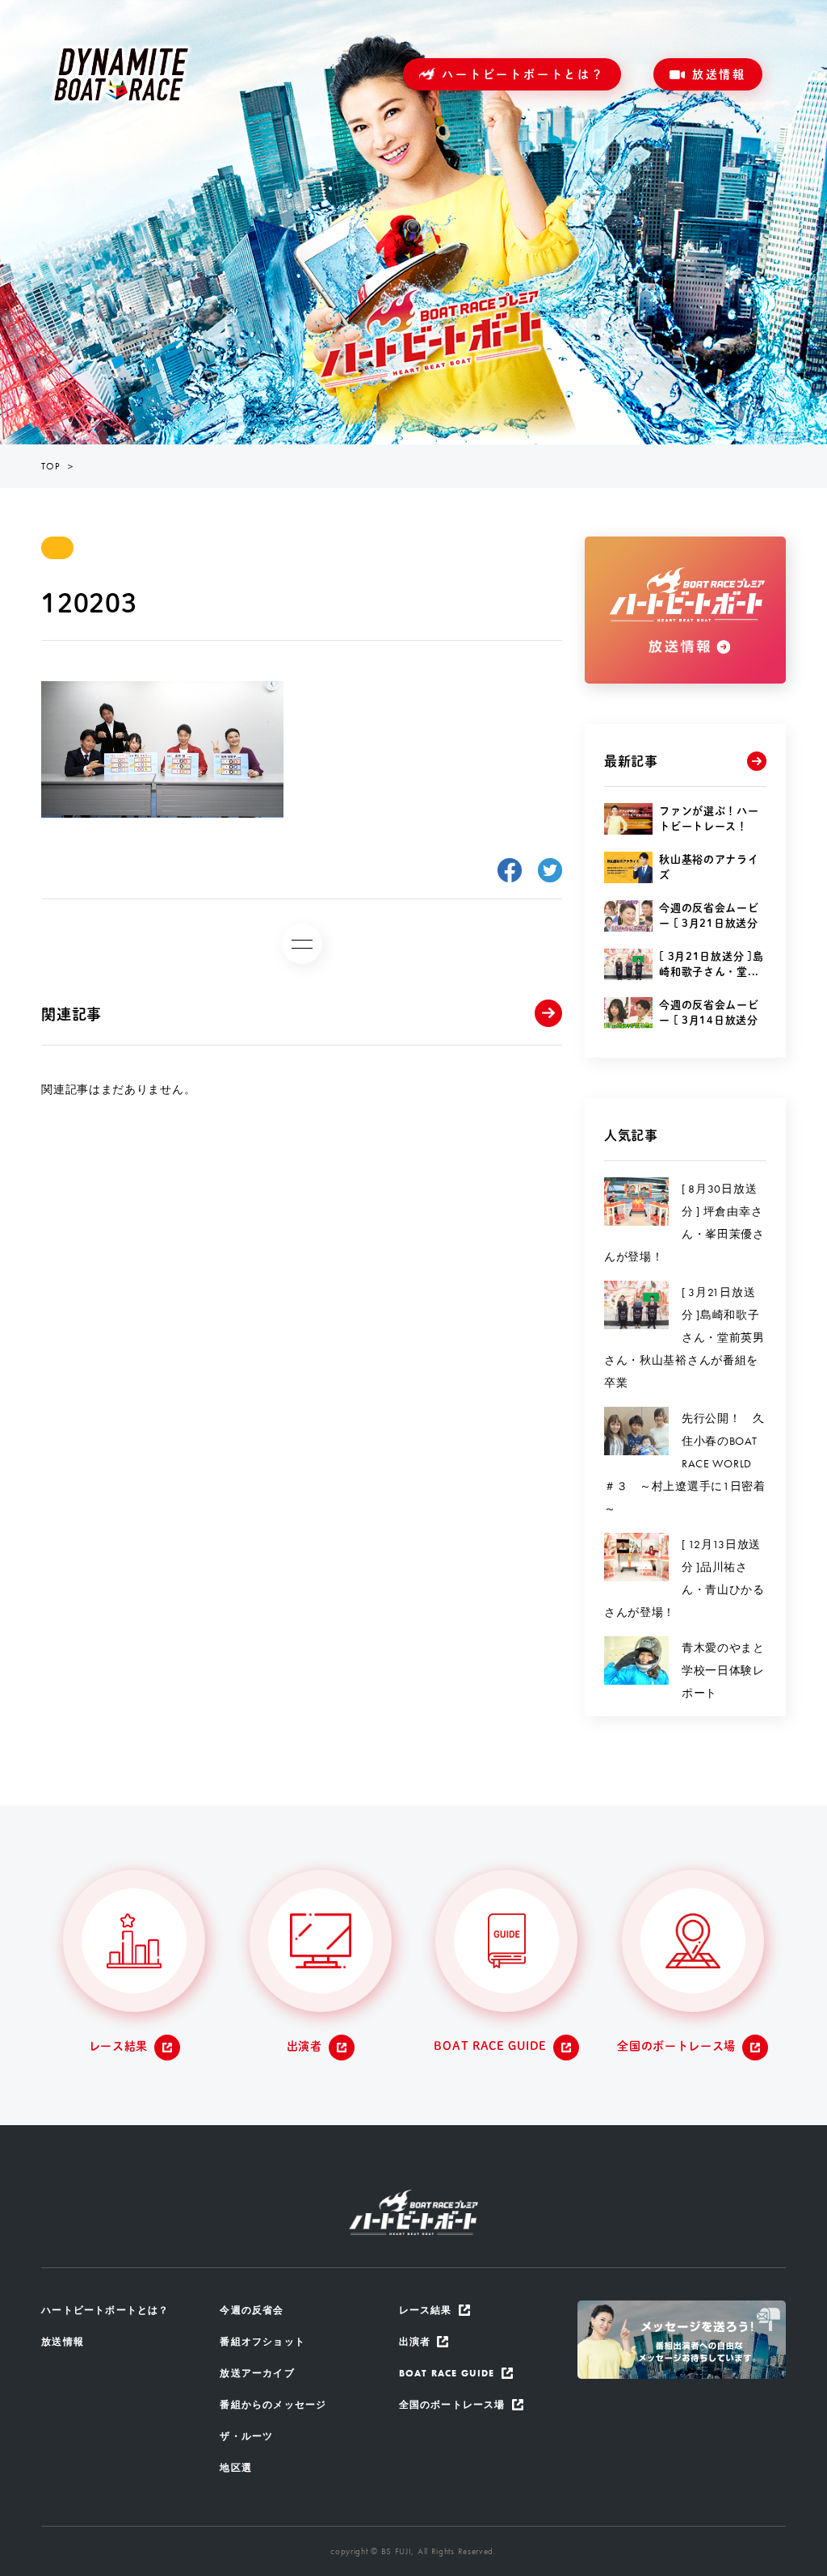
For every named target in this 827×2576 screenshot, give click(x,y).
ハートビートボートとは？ (523, 74)
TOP (50, 466)
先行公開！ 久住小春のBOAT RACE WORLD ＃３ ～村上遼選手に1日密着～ (685, 1463)
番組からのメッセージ (273, 2405)
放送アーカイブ (257, 2373)
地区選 (236, 2468)
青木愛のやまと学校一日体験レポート (723, 1670)
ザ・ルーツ (246, 2436)
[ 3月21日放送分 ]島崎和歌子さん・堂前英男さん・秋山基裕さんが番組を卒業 (684, 1337)
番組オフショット (262, 2342)
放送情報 (719, 74)
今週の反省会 (252, 2310)
